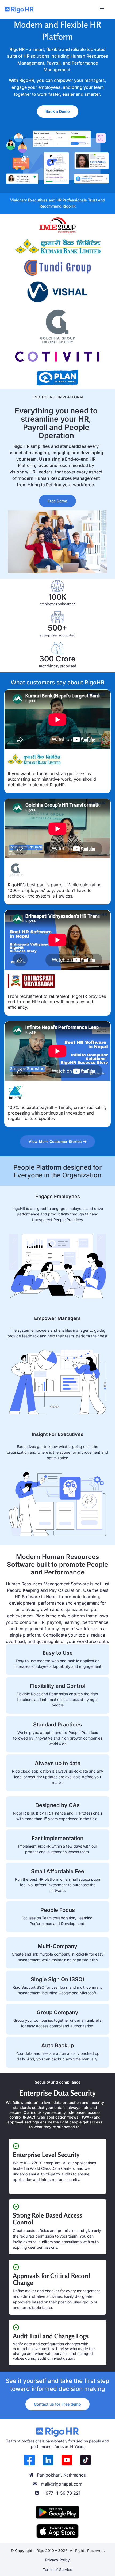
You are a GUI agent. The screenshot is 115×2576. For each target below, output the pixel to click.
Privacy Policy (57, 2560)
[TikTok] (86, 2460)
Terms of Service (57, 2569)
